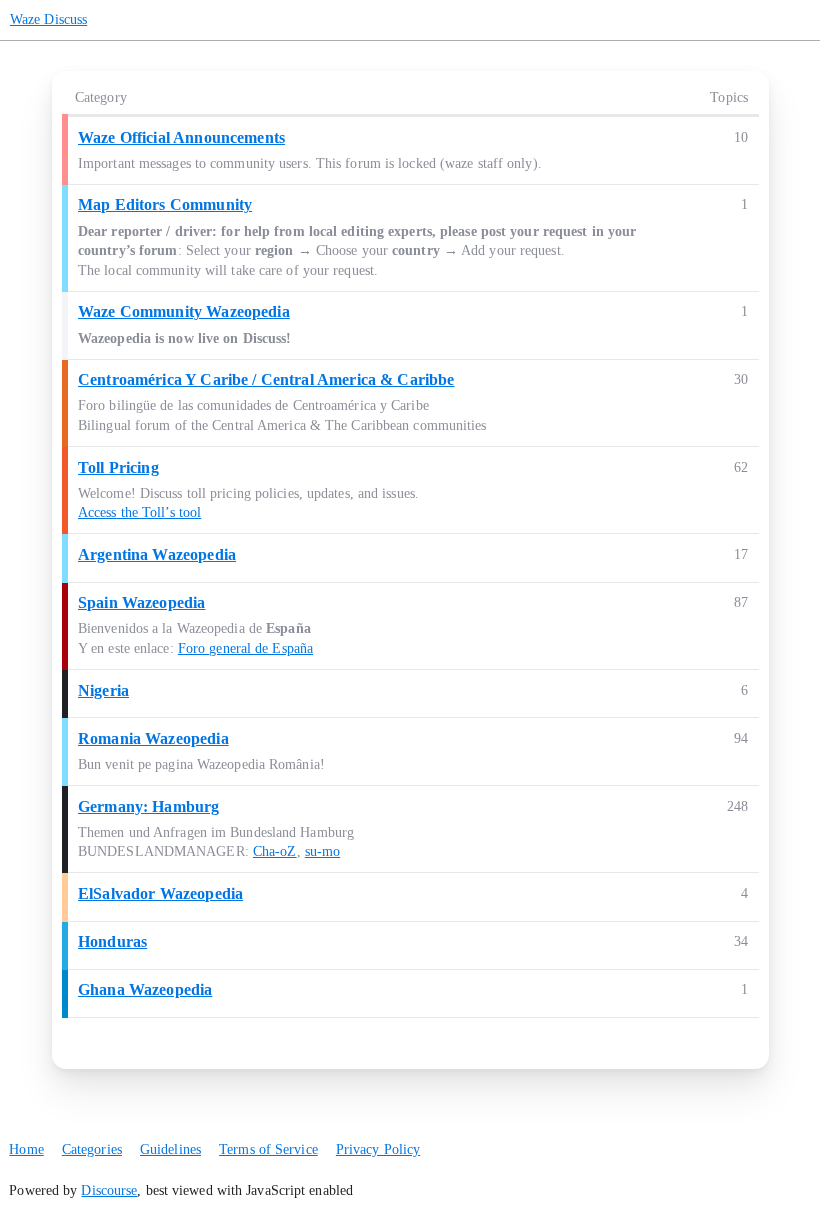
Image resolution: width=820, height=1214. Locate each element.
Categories (92, 1149)
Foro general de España (245, 648)
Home (26, 1149)
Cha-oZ (275, 851)
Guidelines (170, 1149)
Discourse (109, 1190)
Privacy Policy (378, 1149)
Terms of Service (268, 1149)
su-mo (323, 851)
